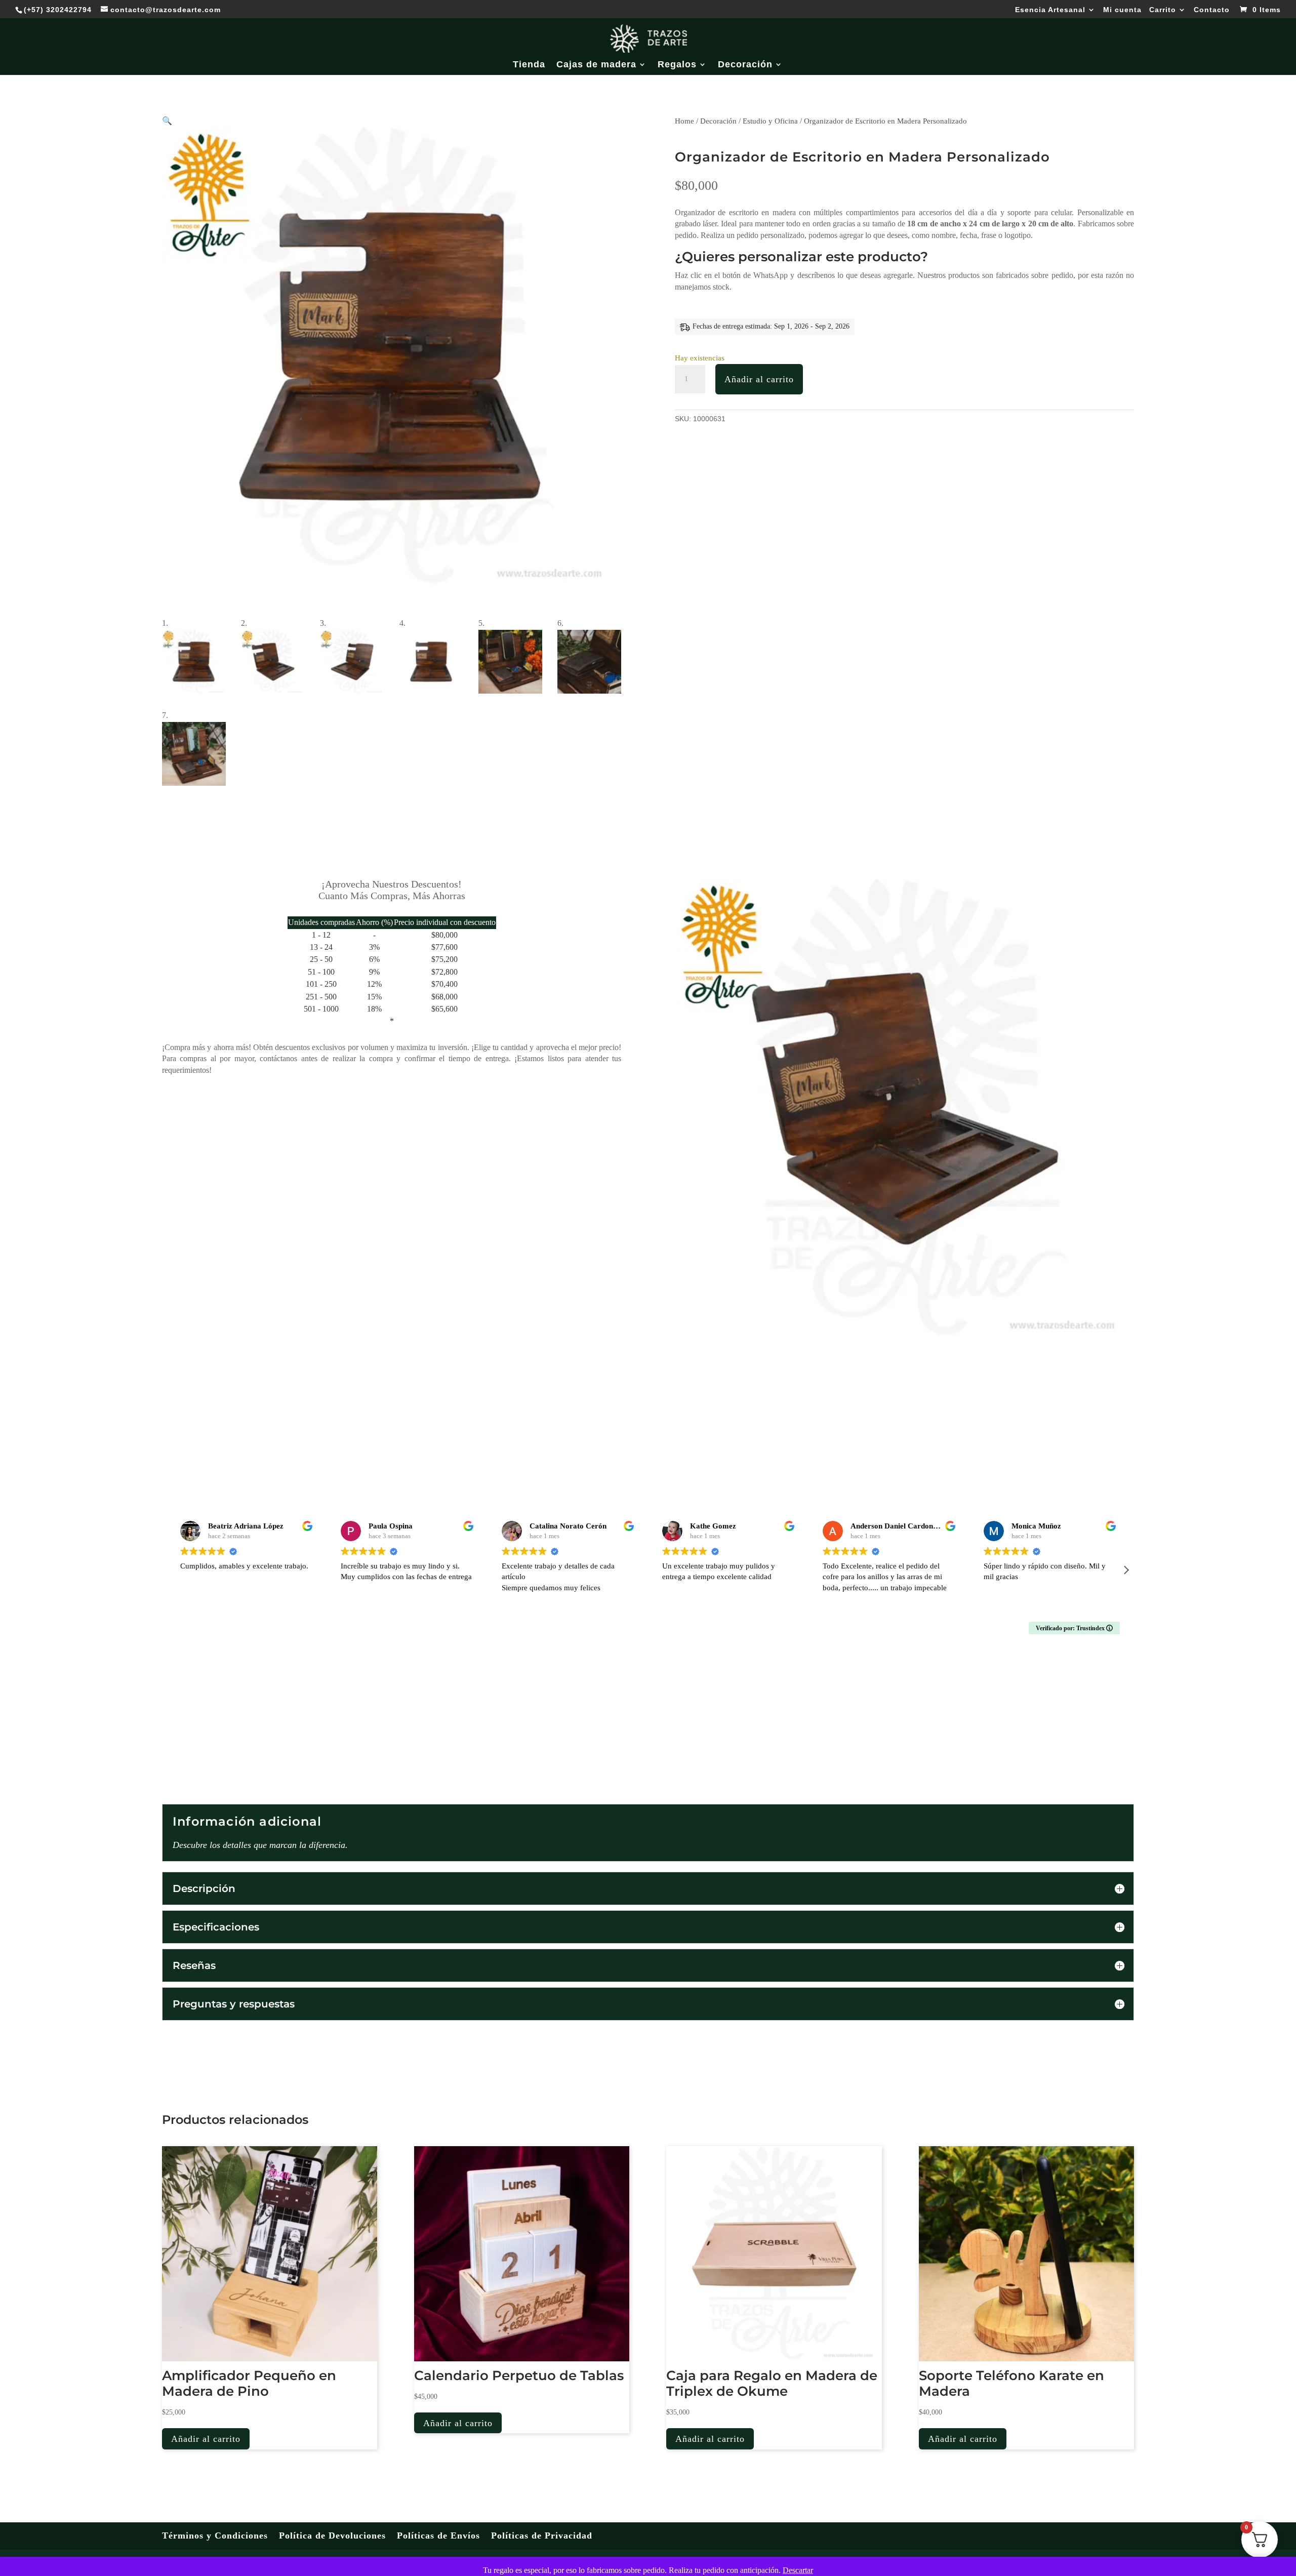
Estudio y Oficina (770, 121)
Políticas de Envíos (438, 2535)
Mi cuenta (1122, 10)
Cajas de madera (596, 65)
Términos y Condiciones (215, 2535)
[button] (167, 121)
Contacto (1212, 10)
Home (684, 121)
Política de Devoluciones (332, 2535)
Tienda (529, 65)
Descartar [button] (798, 2570)
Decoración (745, 65)
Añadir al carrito (759, 379)
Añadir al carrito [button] (206, 2439)
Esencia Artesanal (1050, 10)
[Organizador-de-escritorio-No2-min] (904, 1335)
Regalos (677, 65)
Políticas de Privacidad (542, 2535)
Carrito (1163, 10)
